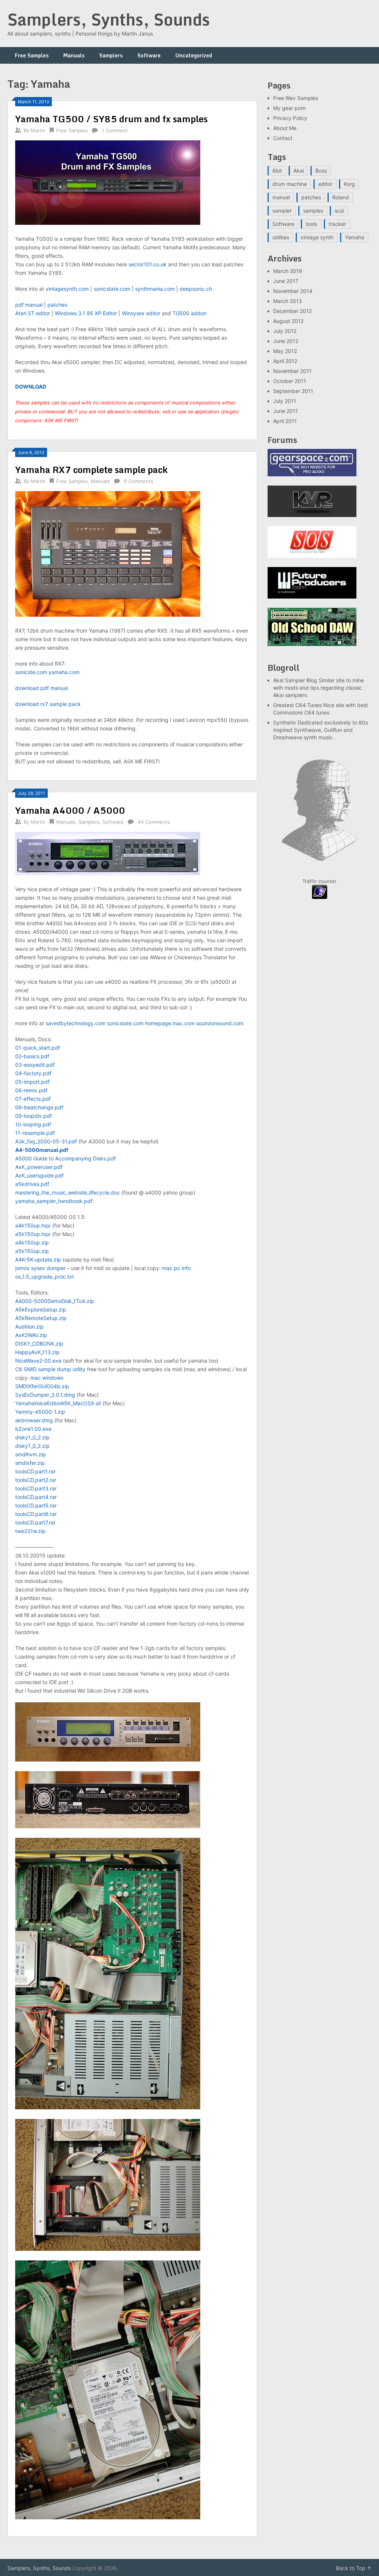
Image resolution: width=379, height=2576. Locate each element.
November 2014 (293, 291)
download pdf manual (41, 688)
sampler (282, 211)
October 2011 (290, 381)
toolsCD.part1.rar (35, 1471)
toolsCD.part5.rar (36, 1505)
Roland (341, 197)
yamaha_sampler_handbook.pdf (54, 1201)
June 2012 (286, 341)
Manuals (74, 55)
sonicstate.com (112, 289)
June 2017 (286, 281)
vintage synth (317, 237)
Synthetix (285, 722)
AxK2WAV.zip (31, 1335)
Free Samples (32, 55)
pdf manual (29, 305)
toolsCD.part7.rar (35, 1522)
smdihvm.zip (31, 1454)
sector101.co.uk (147, 264)
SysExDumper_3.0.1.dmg (45, 1395)
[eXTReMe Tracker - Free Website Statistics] (320, 897)
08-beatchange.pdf (39, 1107)
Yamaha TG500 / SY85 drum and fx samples (111, 119)
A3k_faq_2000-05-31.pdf (46, 1141)
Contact (283, 138)
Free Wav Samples (296, 98)
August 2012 (288, 321)
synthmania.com (155, 289)
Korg (349, 184)
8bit (277, 171)
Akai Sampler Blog (295, 680)
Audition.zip (29, 1327)
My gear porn (289, 108)
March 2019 (288, 271)
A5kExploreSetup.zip (41, 1309)
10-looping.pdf (33, 1124)
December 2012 (292, 311)
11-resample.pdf (35, 1133)
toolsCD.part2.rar (36, 1480)
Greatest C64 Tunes (297, 705)
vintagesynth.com (67, 289)
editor (325, 184)
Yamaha (355, 237)
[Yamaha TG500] (108, 223)
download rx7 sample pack (48, 704)
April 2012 (285, 361)
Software (149, 55)
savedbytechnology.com (76, 1023)
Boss (321, 171)
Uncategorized (194, 55)
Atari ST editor (33, 313)
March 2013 (288, 301)
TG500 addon (189, 313)
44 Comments (154, 822)
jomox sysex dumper (40, 1268)
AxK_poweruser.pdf (39, 1167)
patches (57, 305)
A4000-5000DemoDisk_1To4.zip (55, 1301)
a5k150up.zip (32, 1251)
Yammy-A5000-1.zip (40, 1412)
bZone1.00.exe (33, 1429)
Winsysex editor (141, 313)
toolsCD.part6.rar (36, 1514)
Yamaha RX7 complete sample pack (91, 469)
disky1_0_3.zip (32, 1446)
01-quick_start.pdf (38, 1048)
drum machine (290, 184)
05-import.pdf (32, 1082)
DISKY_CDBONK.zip (39, 1344)
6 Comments (139, 481)
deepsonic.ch (196, 289)
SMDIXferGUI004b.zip (42, 1386)
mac (167, 1268)
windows (53, 1378)
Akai (299, 171)
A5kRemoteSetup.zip (41, 1318)
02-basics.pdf (32, 1056)
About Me (285, 128)
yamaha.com (64, 672)
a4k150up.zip (32, 1242)
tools (311, 224)
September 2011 (293, 391)
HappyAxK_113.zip (37, 1352)
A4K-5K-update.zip (38, 1259)
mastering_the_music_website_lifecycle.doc (68, 1192)
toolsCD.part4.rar (36, 1497)
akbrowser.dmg (34, 1420)
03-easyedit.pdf (35, 1065)
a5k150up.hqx (33, 1234)
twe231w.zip (30, 1531)
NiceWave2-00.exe (38, 1361)
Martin (38, 130)
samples (313, 211)
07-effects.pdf (33, 1099)
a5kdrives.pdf (32, 1184)
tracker (337, 224)
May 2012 (285, 351)
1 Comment (115, 130)
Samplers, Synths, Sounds (109, 19)
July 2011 (285, 401)
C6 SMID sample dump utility (50, 1369)
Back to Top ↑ (354, 2568)
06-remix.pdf (31, 1090)
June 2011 (286, 411)
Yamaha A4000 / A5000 (70, 810)
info (186, 1268)
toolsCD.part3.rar (36, 1488)
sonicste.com (31, 672)
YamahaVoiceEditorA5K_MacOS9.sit (58, 1403)
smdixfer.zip (30, 1463)
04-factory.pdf (33, 1073)
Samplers (111, 55)
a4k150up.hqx (33, 1225)
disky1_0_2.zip (32, 1437)
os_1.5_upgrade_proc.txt (45, 1277)
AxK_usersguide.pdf (39, 1175)
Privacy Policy (290, 118)
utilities (281, 237)
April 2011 (285, 421)
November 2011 (292, 371)
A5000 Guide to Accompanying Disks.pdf (66, 1158)
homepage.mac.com (170, 1023)
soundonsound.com (220, 1023)
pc (177, 1268)
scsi (339, 211)
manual (281, 197)
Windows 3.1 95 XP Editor (86, 313)
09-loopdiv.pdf (33, 1116)
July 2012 (285, 331)
